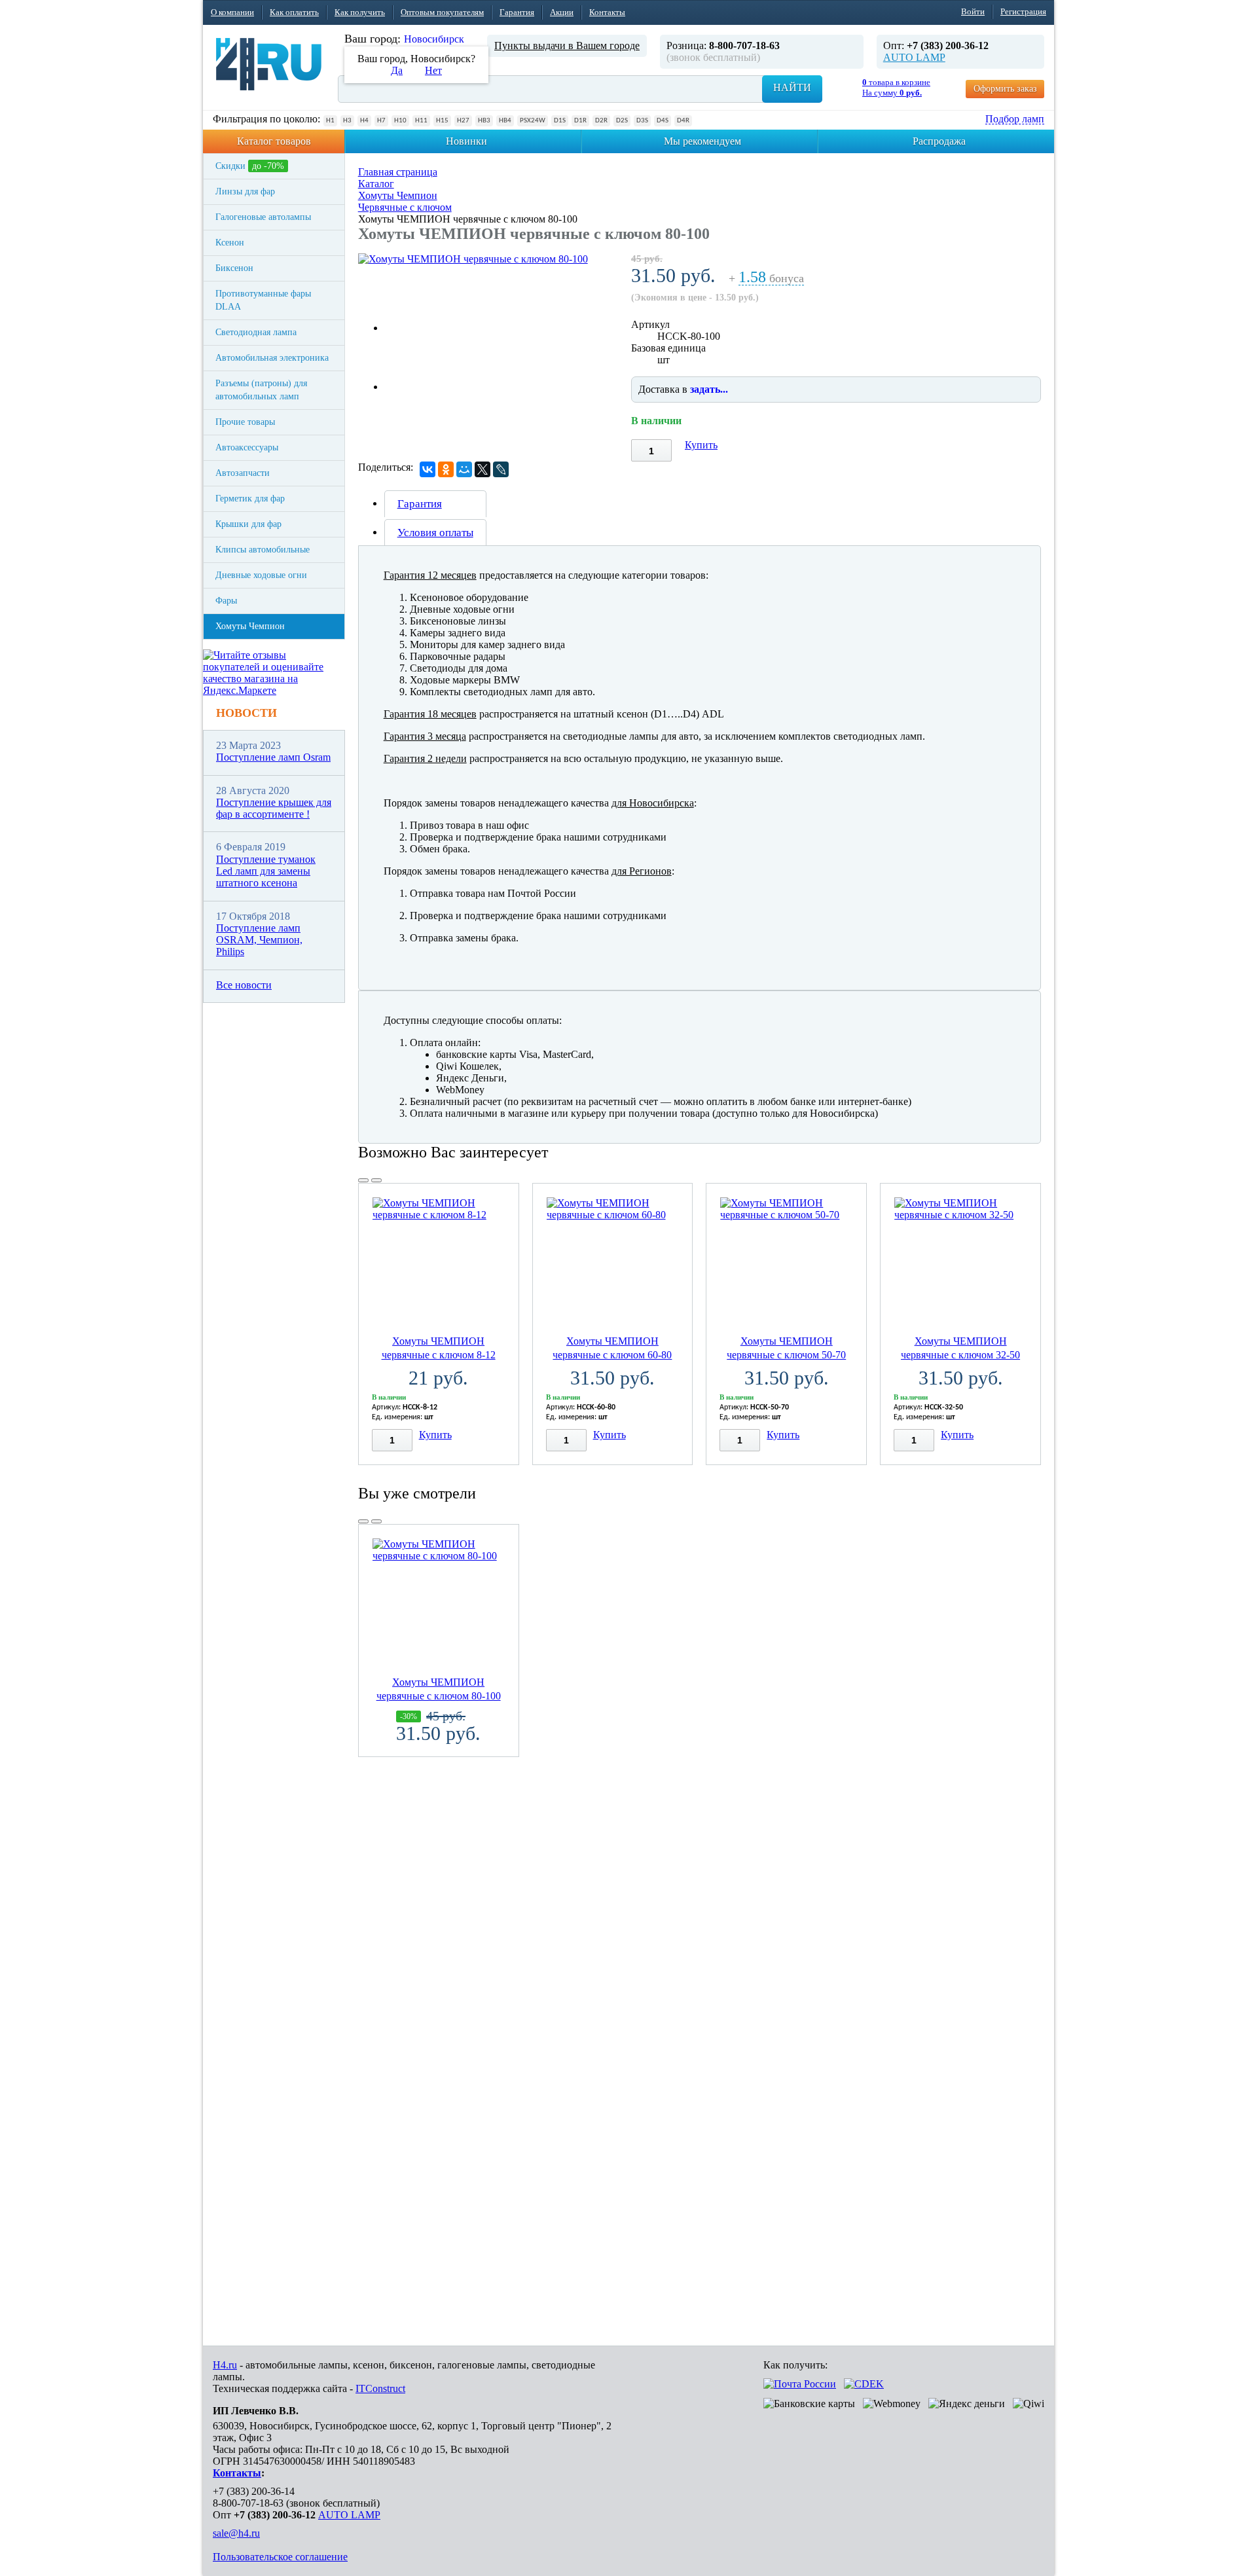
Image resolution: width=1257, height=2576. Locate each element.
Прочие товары (245, 422)
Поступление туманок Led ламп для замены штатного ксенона (266, 871)
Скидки (250, 166)
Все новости (244, 985)
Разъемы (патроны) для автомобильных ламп (261, 390)
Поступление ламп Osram (273, 757)
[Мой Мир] (464, 469)
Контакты (607, 12)
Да (397, 70)
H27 (463, 121)
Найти (792, 87)
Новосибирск (434, 39)
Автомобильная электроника (272, 358)
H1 (330, 121)
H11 (421, 121)
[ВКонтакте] (428, 469)
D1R (580, 121)
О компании (232, 12)
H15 (442, 121)
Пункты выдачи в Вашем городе (567, 45)
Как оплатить (294, 12)
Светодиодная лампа (256, 332)
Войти (973, 11)
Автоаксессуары (247, 447)
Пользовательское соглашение (280, 2557)
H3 (347, 121)
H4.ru (225, 2365)
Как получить (360, 12)
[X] (483, 469)
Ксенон (230, 243)
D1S (560, 121)
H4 (364, 121)
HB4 (505, 121)
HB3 (484, 121)
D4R (683, 121)
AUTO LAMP (914, 57)
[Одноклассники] (446, 469)
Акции (562, 12)
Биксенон (234, 268)
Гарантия (517, 12)
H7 (381, 121)
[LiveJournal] (501, 469)
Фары (226, 601)
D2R (601, 121)
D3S (642, 121)
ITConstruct (380, 2388)
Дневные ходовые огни (261, 575)
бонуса (771, 279)
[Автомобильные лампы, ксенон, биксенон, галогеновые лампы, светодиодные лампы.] (269, 64)
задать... (709, 389)
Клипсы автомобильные (263, 550)
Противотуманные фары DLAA (263, 300)
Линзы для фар (245, 191)
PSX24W (533, 121)
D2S (622, 121)
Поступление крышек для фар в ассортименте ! (274, 808)
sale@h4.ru (236, 2533)
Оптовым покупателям (442, 12)
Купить (701, 445)
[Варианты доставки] (800, 2384)
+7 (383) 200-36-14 (254, 2491)
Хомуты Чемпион (250, 626)
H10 (400, 121)
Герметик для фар (250, 499)
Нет (433, 70)
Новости (246, 713)
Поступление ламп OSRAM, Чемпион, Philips (259, 940)
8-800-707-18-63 (248, 2503)
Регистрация (1023, 11)
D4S (663, 121)
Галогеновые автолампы (263, 217)
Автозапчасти (243, 473)
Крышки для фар (248, 524)
